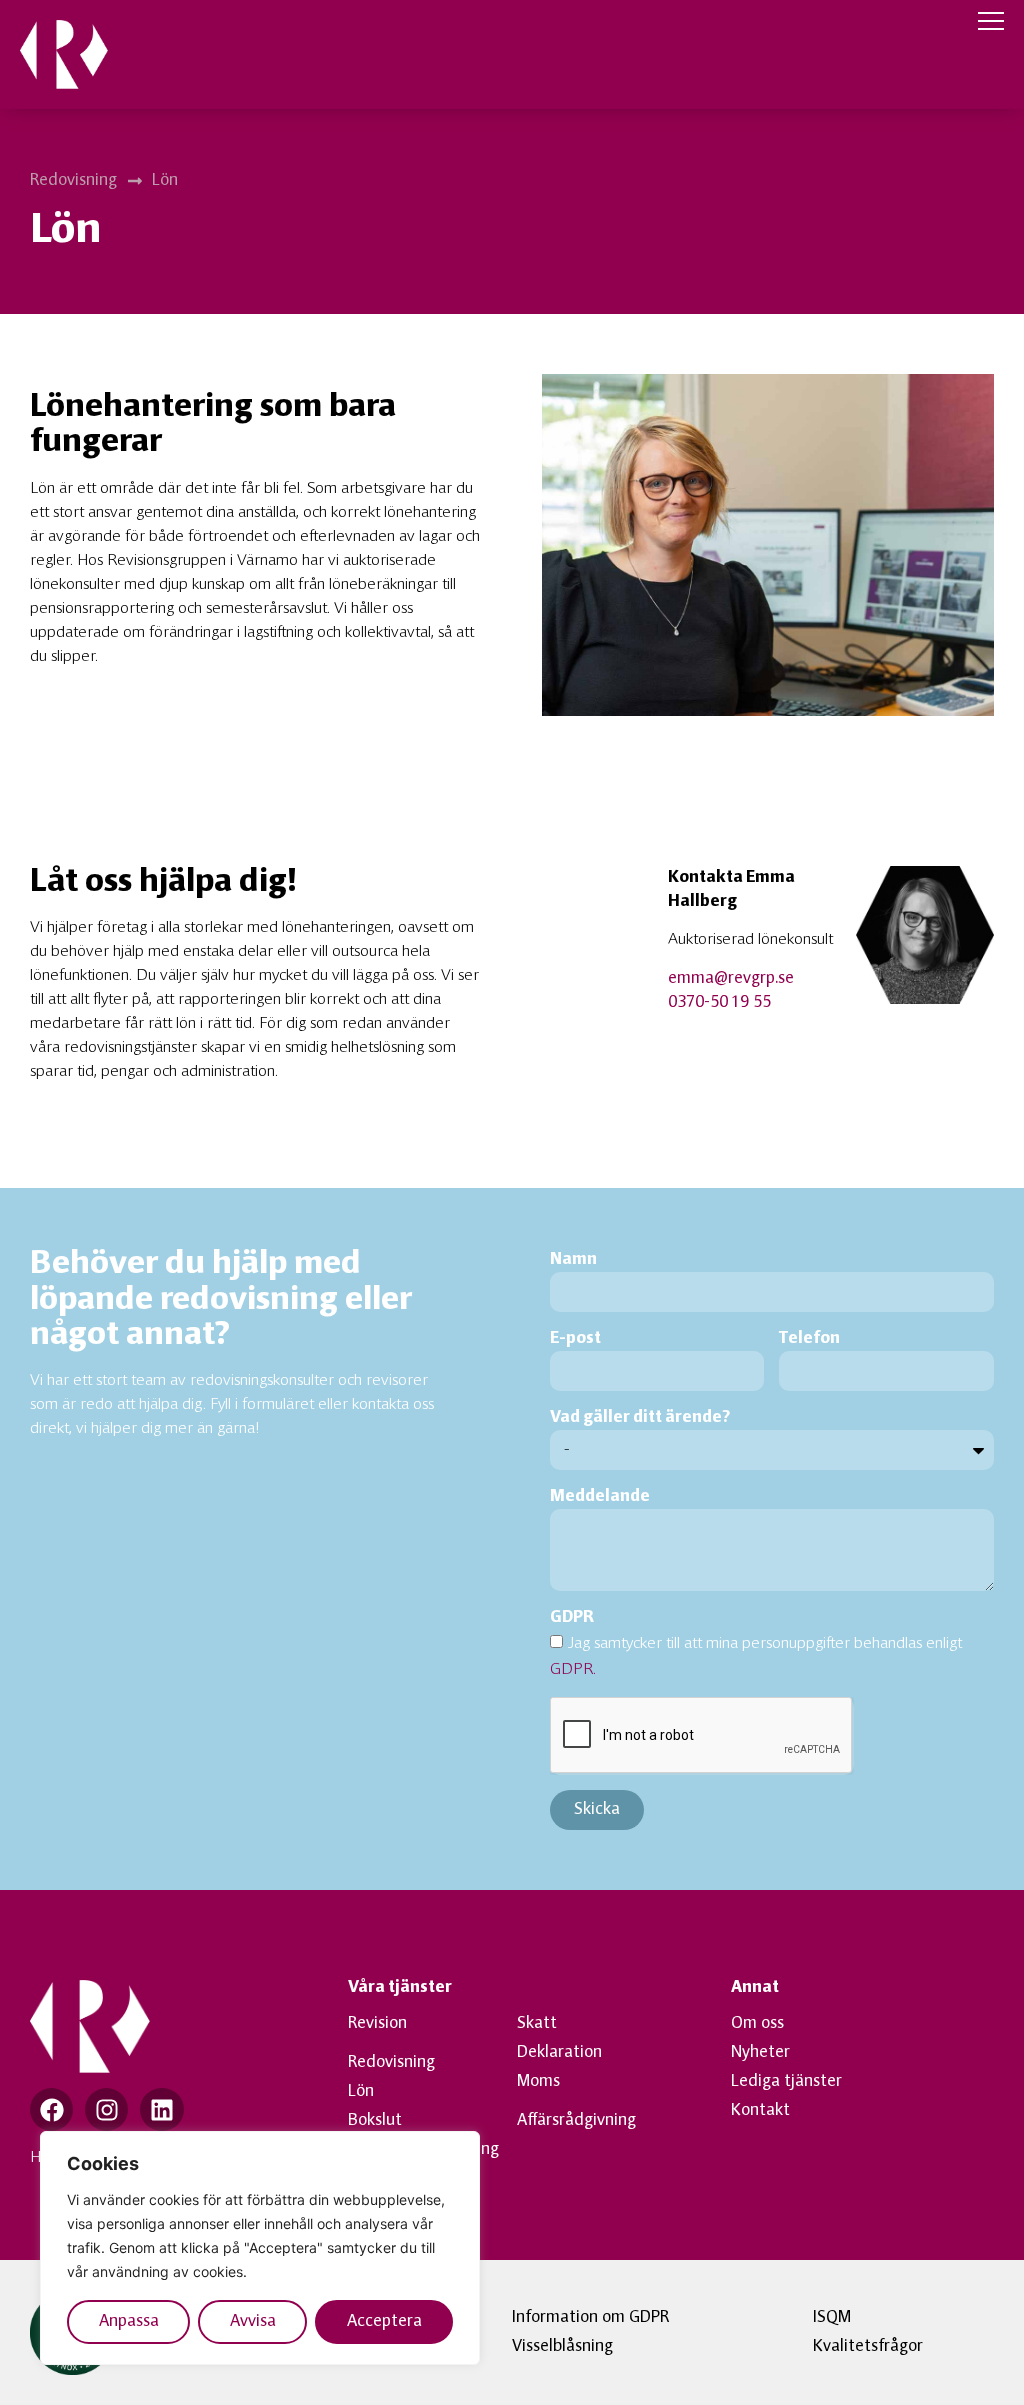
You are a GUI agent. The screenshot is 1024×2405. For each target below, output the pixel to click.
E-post (575, 1339)
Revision (377, 2024)
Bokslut (375, 2121)
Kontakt (760, 2111)
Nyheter (760, 2053)
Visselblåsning (562, 2347)
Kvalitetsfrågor (868, 2347)
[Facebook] (51, 2109)
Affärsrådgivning (576, 2121)
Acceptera (384, 2322)
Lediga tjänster (786, 2082)
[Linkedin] (161, 2109)
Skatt (537, 2024)
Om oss (757, 2024)
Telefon (809, 1339)
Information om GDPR (590, 2318)
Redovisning (391, 2063)
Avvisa (253, 2322)
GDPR (572, 1618)
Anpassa (129, 2322)
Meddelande (600, 1497)
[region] (260, 2248)
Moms (538, 2082)
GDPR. (573, 1670)
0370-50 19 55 (719, 1003)
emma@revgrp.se (731, 979)
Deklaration (559, 2053)
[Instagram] (106, 2109)
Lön (361, 2092)
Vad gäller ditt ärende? (640, 1418)
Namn (573, 1260)
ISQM (832, 2318)
